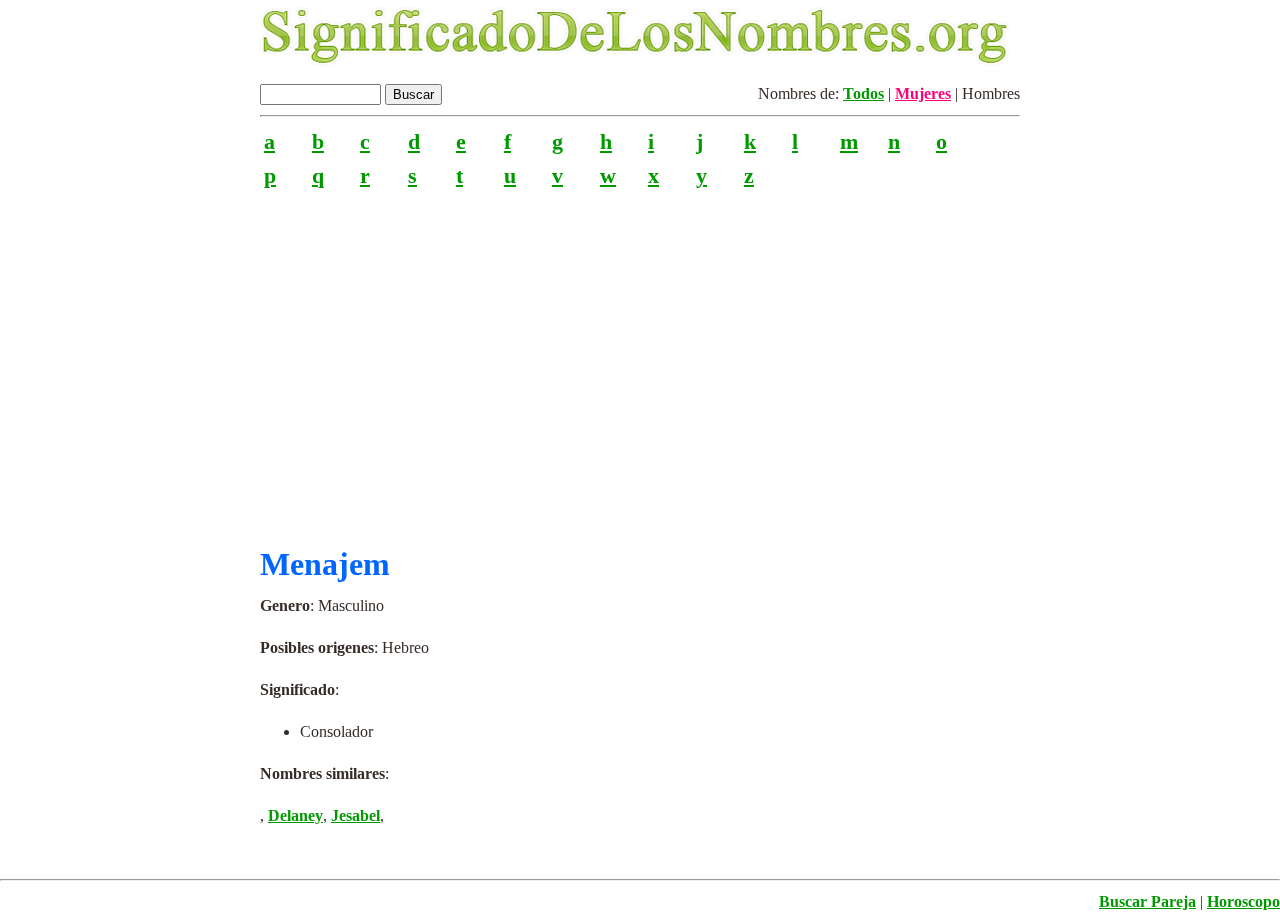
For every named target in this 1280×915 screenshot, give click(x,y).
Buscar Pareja (1147, 901)
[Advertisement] (640, 359)
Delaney (295, 815)
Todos (863, 93)
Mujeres (923, 93)
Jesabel (355, 815)
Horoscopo (1243, 901)
